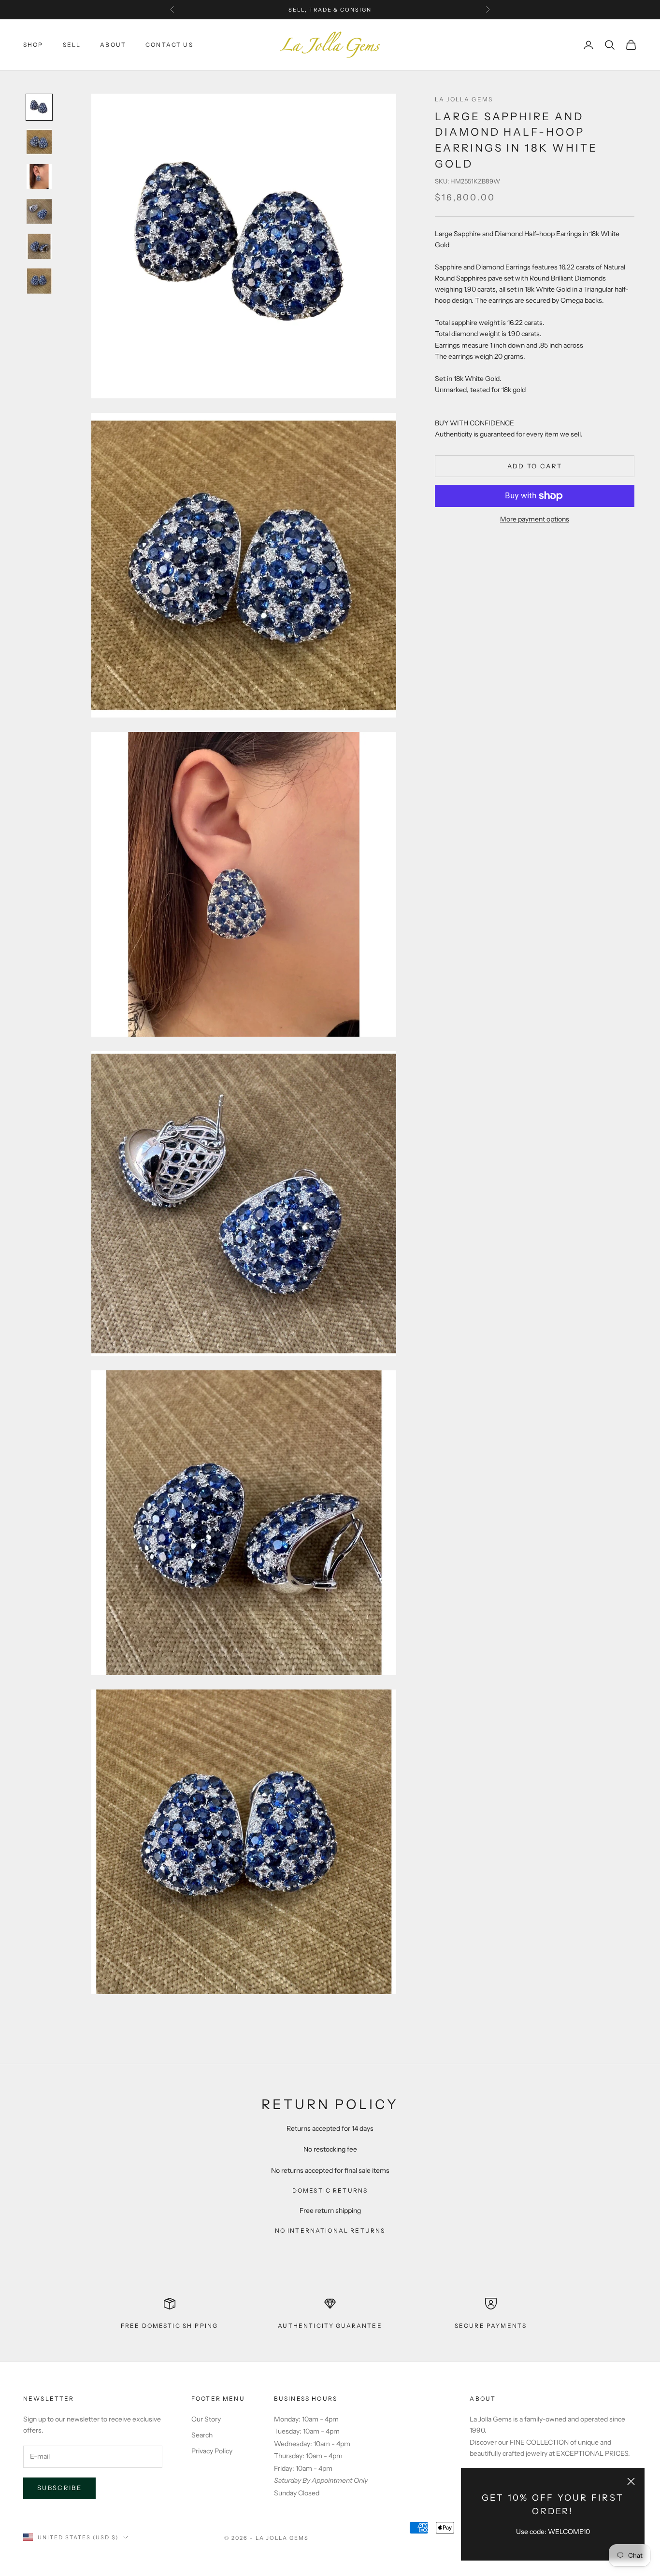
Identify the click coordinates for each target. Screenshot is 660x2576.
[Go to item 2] (39, 142)
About (113, 45)
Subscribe (59, 2488)
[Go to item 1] (39, 107)
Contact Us (169, 45)
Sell (72, 45)
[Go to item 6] (39, 281)
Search (202, 2435)
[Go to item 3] (39, 177)
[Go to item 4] (39, 211)
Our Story (206, 2419)
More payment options (535, 519)
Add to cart (535, 466)
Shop (33, 45)
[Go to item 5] (39, 246)
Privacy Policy (212, 2451)
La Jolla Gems (464, 99)
